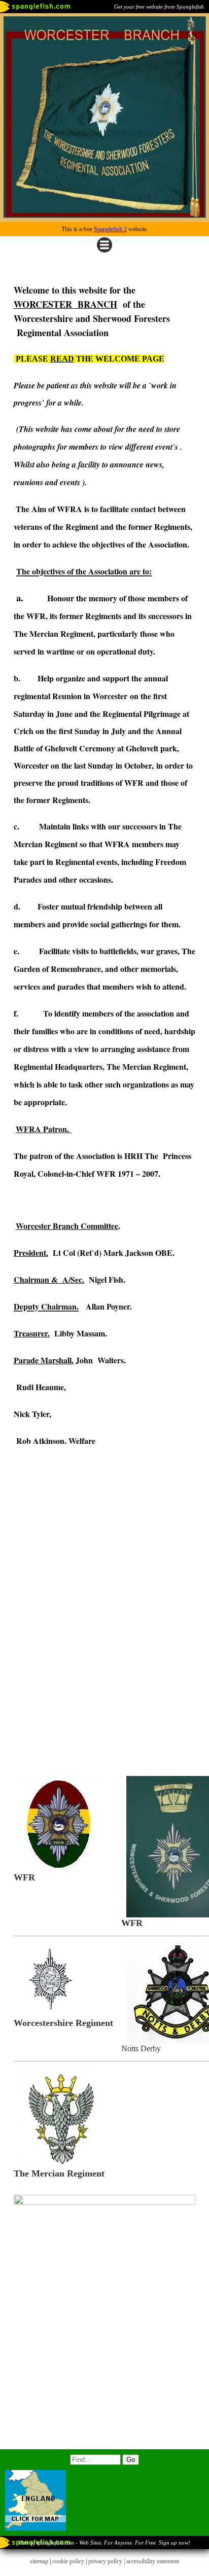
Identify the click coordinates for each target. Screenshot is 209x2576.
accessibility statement (153, 2561)
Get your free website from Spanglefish (159, 7)
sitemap (39, 2561)
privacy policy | (107, 2561)
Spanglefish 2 (110, 229)
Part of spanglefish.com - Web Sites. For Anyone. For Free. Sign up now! (104, 2543)
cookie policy (68, 2561)
